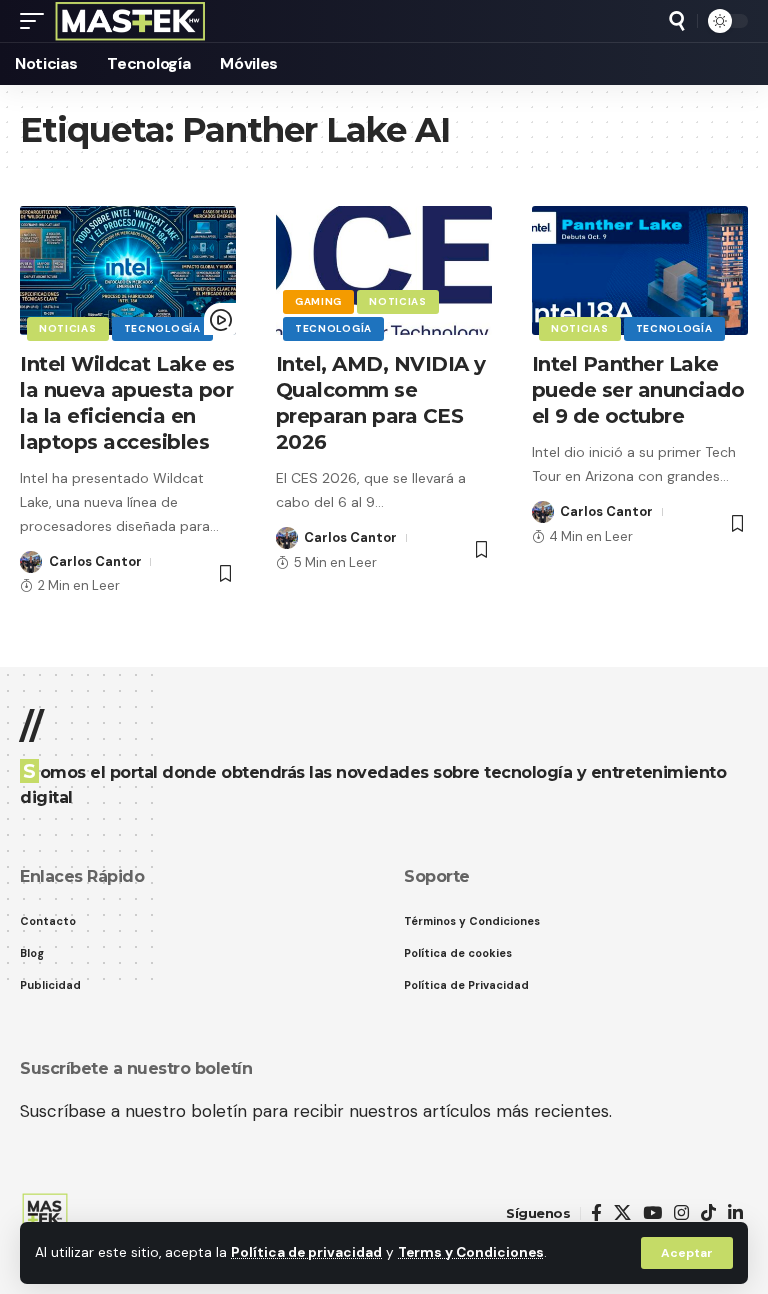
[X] (622, 1213)
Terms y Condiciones (471, 1252)
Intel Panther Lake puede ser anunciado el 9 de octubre (638, 390)
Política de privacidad (306, 1252)
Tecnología (162, 328)
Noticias (68, 328)
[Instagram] (681, 1213)
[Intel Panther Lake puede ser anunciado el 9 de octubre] (640, 271)
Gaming (318, 301)
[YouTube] (652, 1213)
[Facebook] (596, 1213)
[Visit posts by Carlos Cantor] (31, 562)
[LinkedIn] (735, 1213)
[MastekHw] (130, 21)
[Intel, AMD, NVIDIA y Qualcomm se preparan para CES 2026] (384, 271)
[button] (687, 1253)
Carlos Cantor (95, 561)
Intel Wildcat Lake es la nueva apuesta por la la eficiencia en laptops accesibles (127, 403)
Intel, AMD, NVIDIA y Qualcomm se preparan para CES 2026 (381, 403)
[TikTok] (708, 1213)
